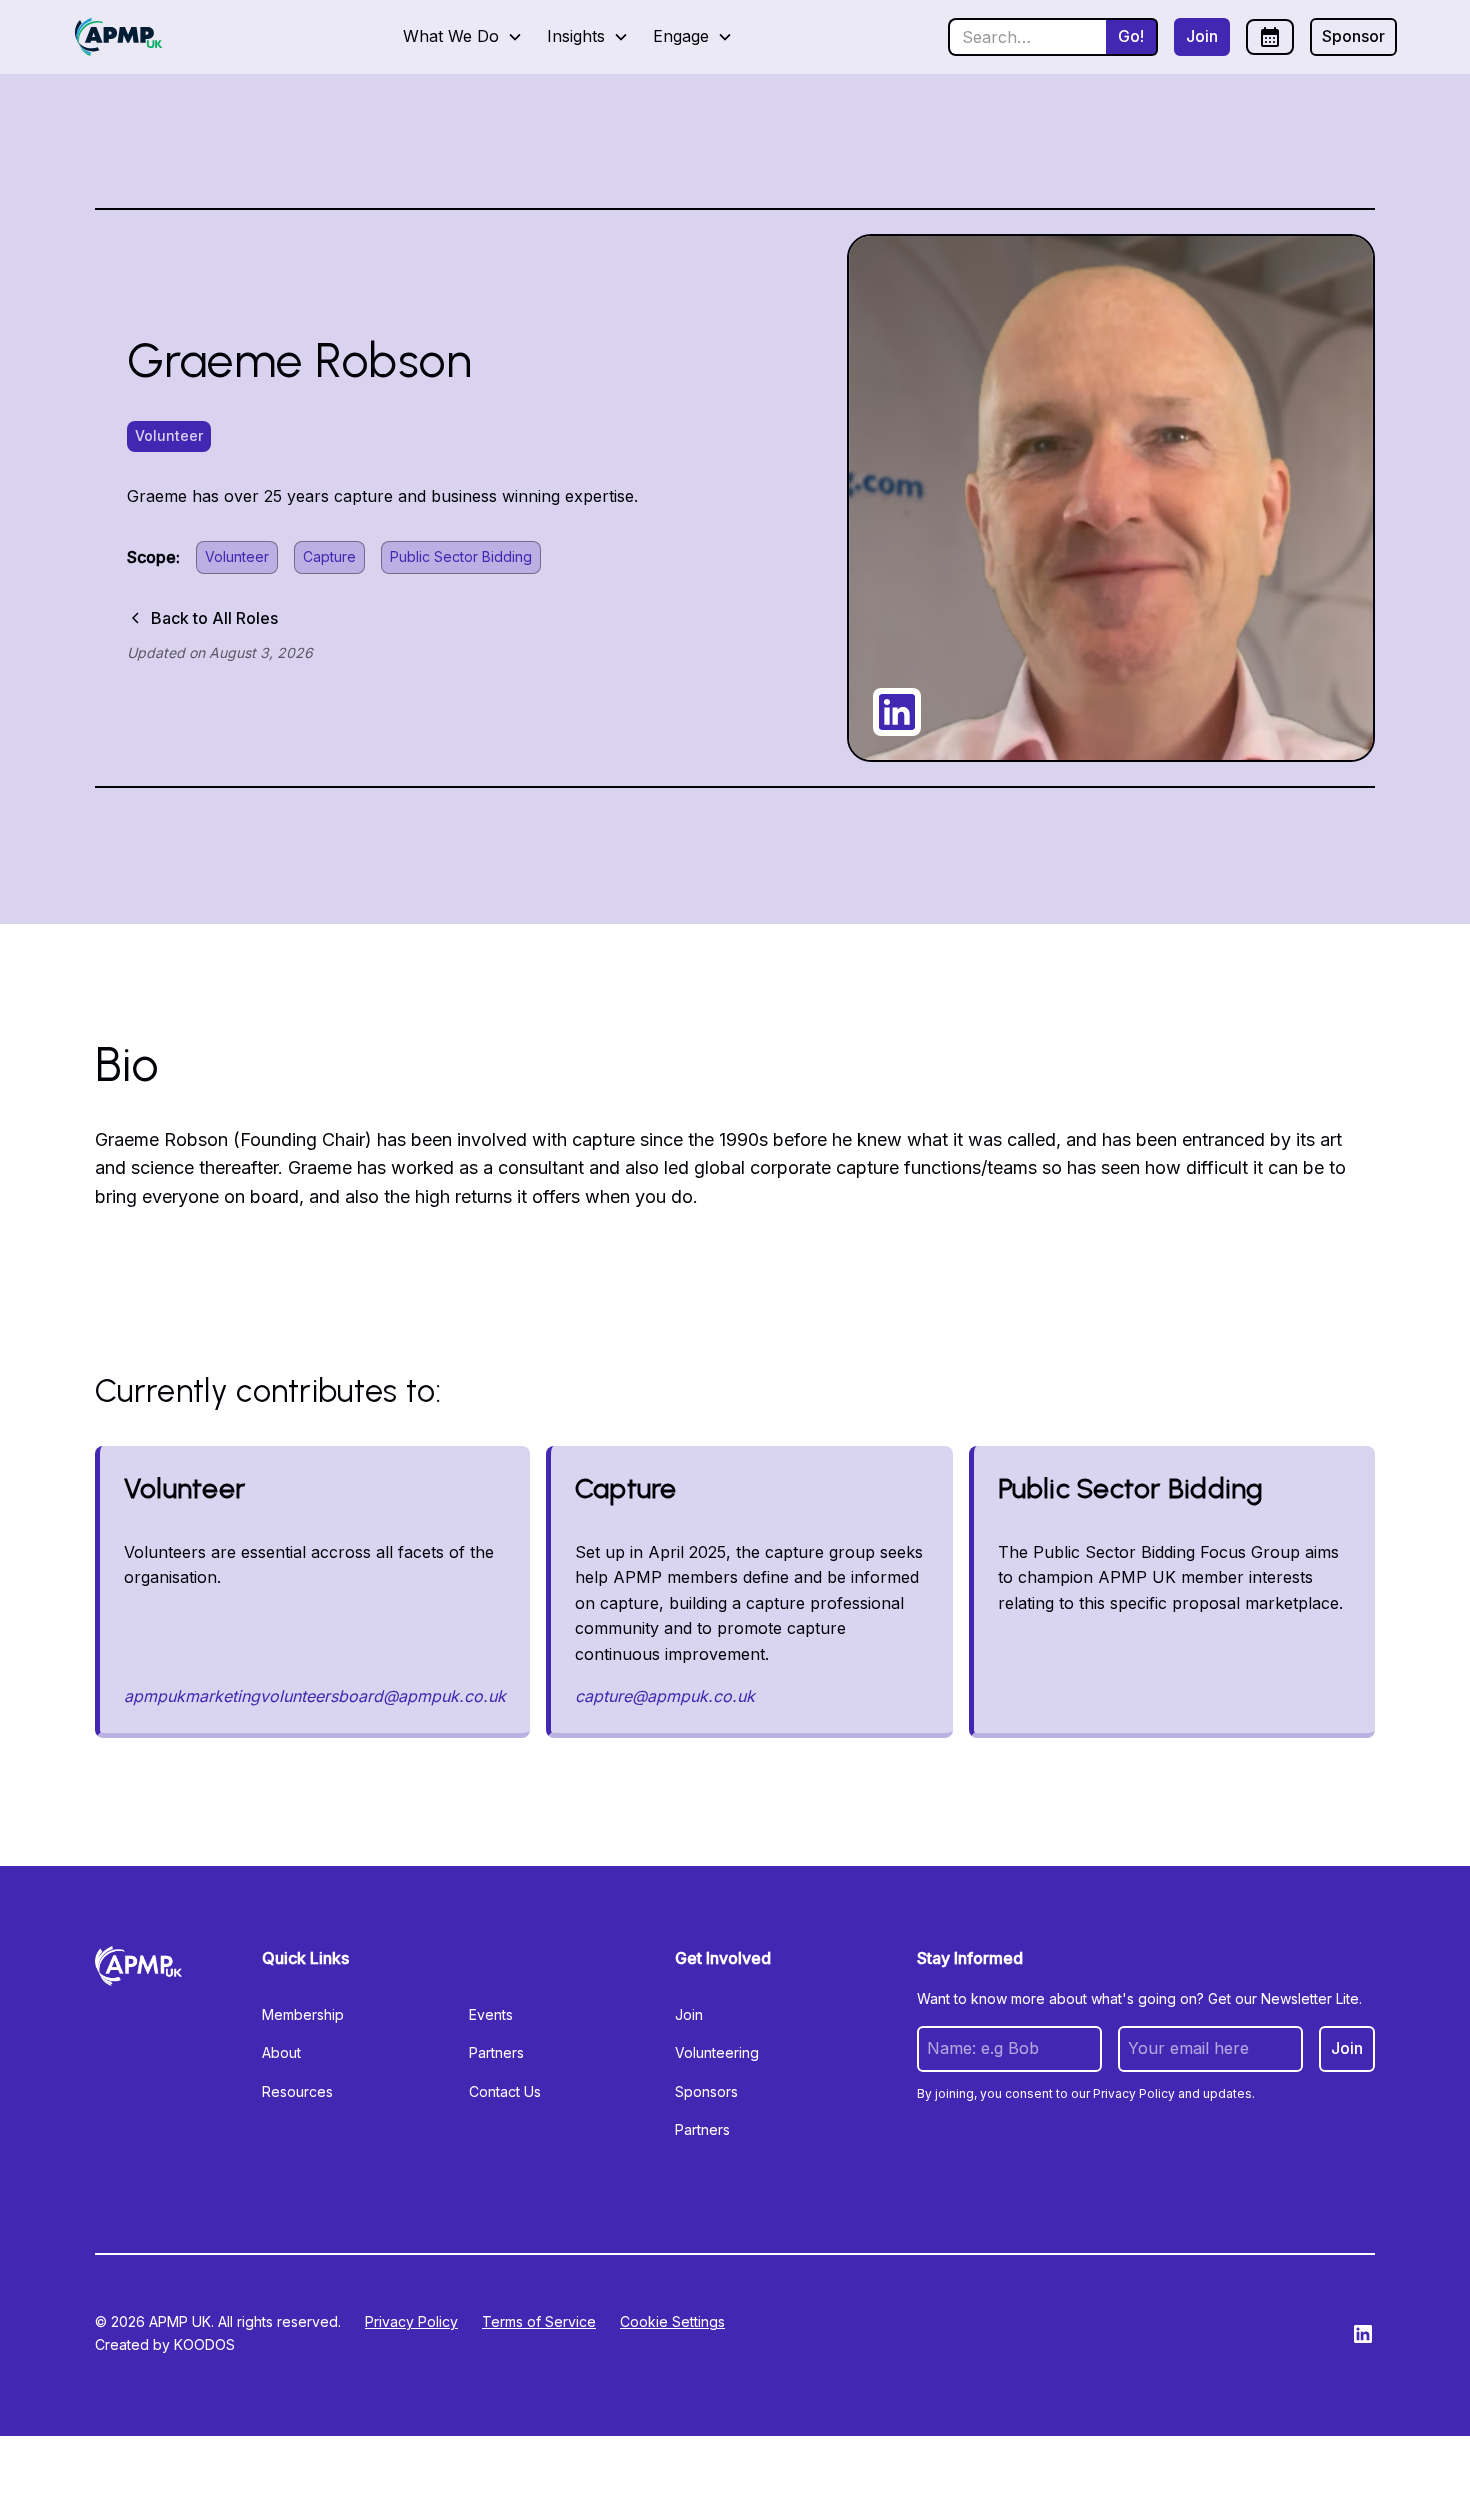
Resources (297, 2091)
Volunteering (717, 2052)
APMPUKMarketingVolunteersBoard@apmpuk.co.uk (315, 1696)
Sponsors (706, 2091)
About (281, 2052)
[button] (463, 37)
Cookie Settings (672, 2321)
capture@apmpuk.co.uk (665, 1696)
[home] (118, 37)
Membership (303, 2014)
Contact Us (505, 2091)
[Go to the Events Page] (1270, 37)
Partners (496, 2052)
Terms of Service (539, 2321)
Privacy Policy (411, 2321)
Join (1202, 36)
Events (491, 2014)
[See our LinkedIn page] (1363, 2334)
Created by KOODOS (165, 2344)
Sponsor (1353, 36)
